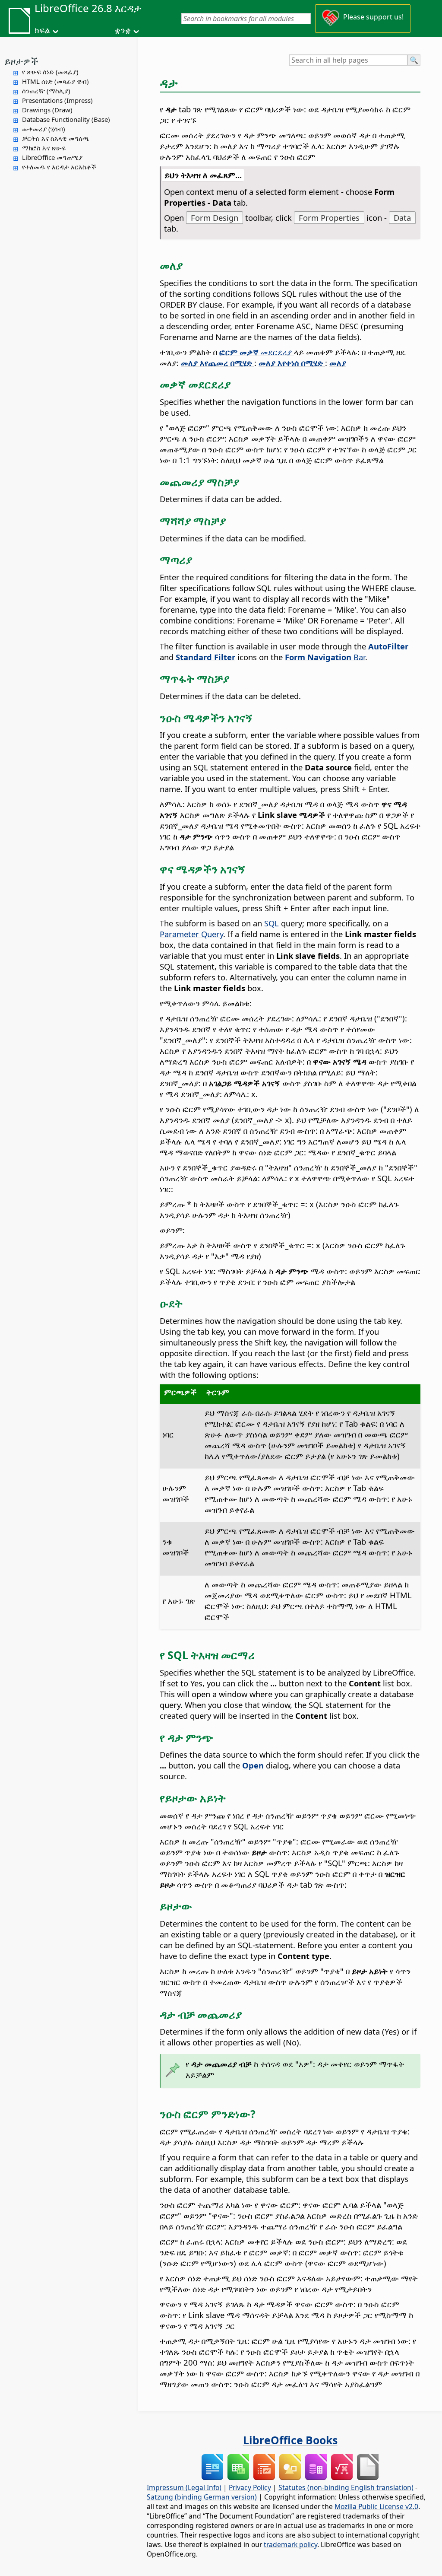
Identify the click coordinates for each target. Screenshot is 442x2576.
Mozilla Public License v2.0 (376, 2506)
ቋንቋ (123, 30)
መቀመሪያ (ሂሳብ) (44, 129)
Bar (325, 657)
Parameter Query (191, 934)
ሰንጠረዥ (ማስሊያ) (46, 91)
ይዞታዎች (21, 61)
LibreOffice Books (290, 2440)
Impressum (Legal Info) (184, 2487)
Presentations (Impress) (57, 100)
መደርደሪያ (257, 352)
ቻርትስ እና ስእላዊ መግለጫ (56, 138)
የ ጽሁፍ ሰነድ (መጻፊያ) (50, 72)
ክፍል (42, 30)
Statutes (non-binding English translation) (346, 2487)
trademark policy (290, 2544)
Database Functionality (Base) (66, 119)
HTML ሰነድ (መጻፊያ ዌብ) (55, 81)
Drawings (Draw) (47, 110)
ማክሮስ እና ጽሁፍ (44, 148)
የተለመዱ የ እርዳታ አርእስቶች (59, 167)
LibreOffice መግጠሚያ (52, 157)
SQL (272, 923)
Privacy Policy (250, 2487)
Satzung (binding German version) (202, 2497)
